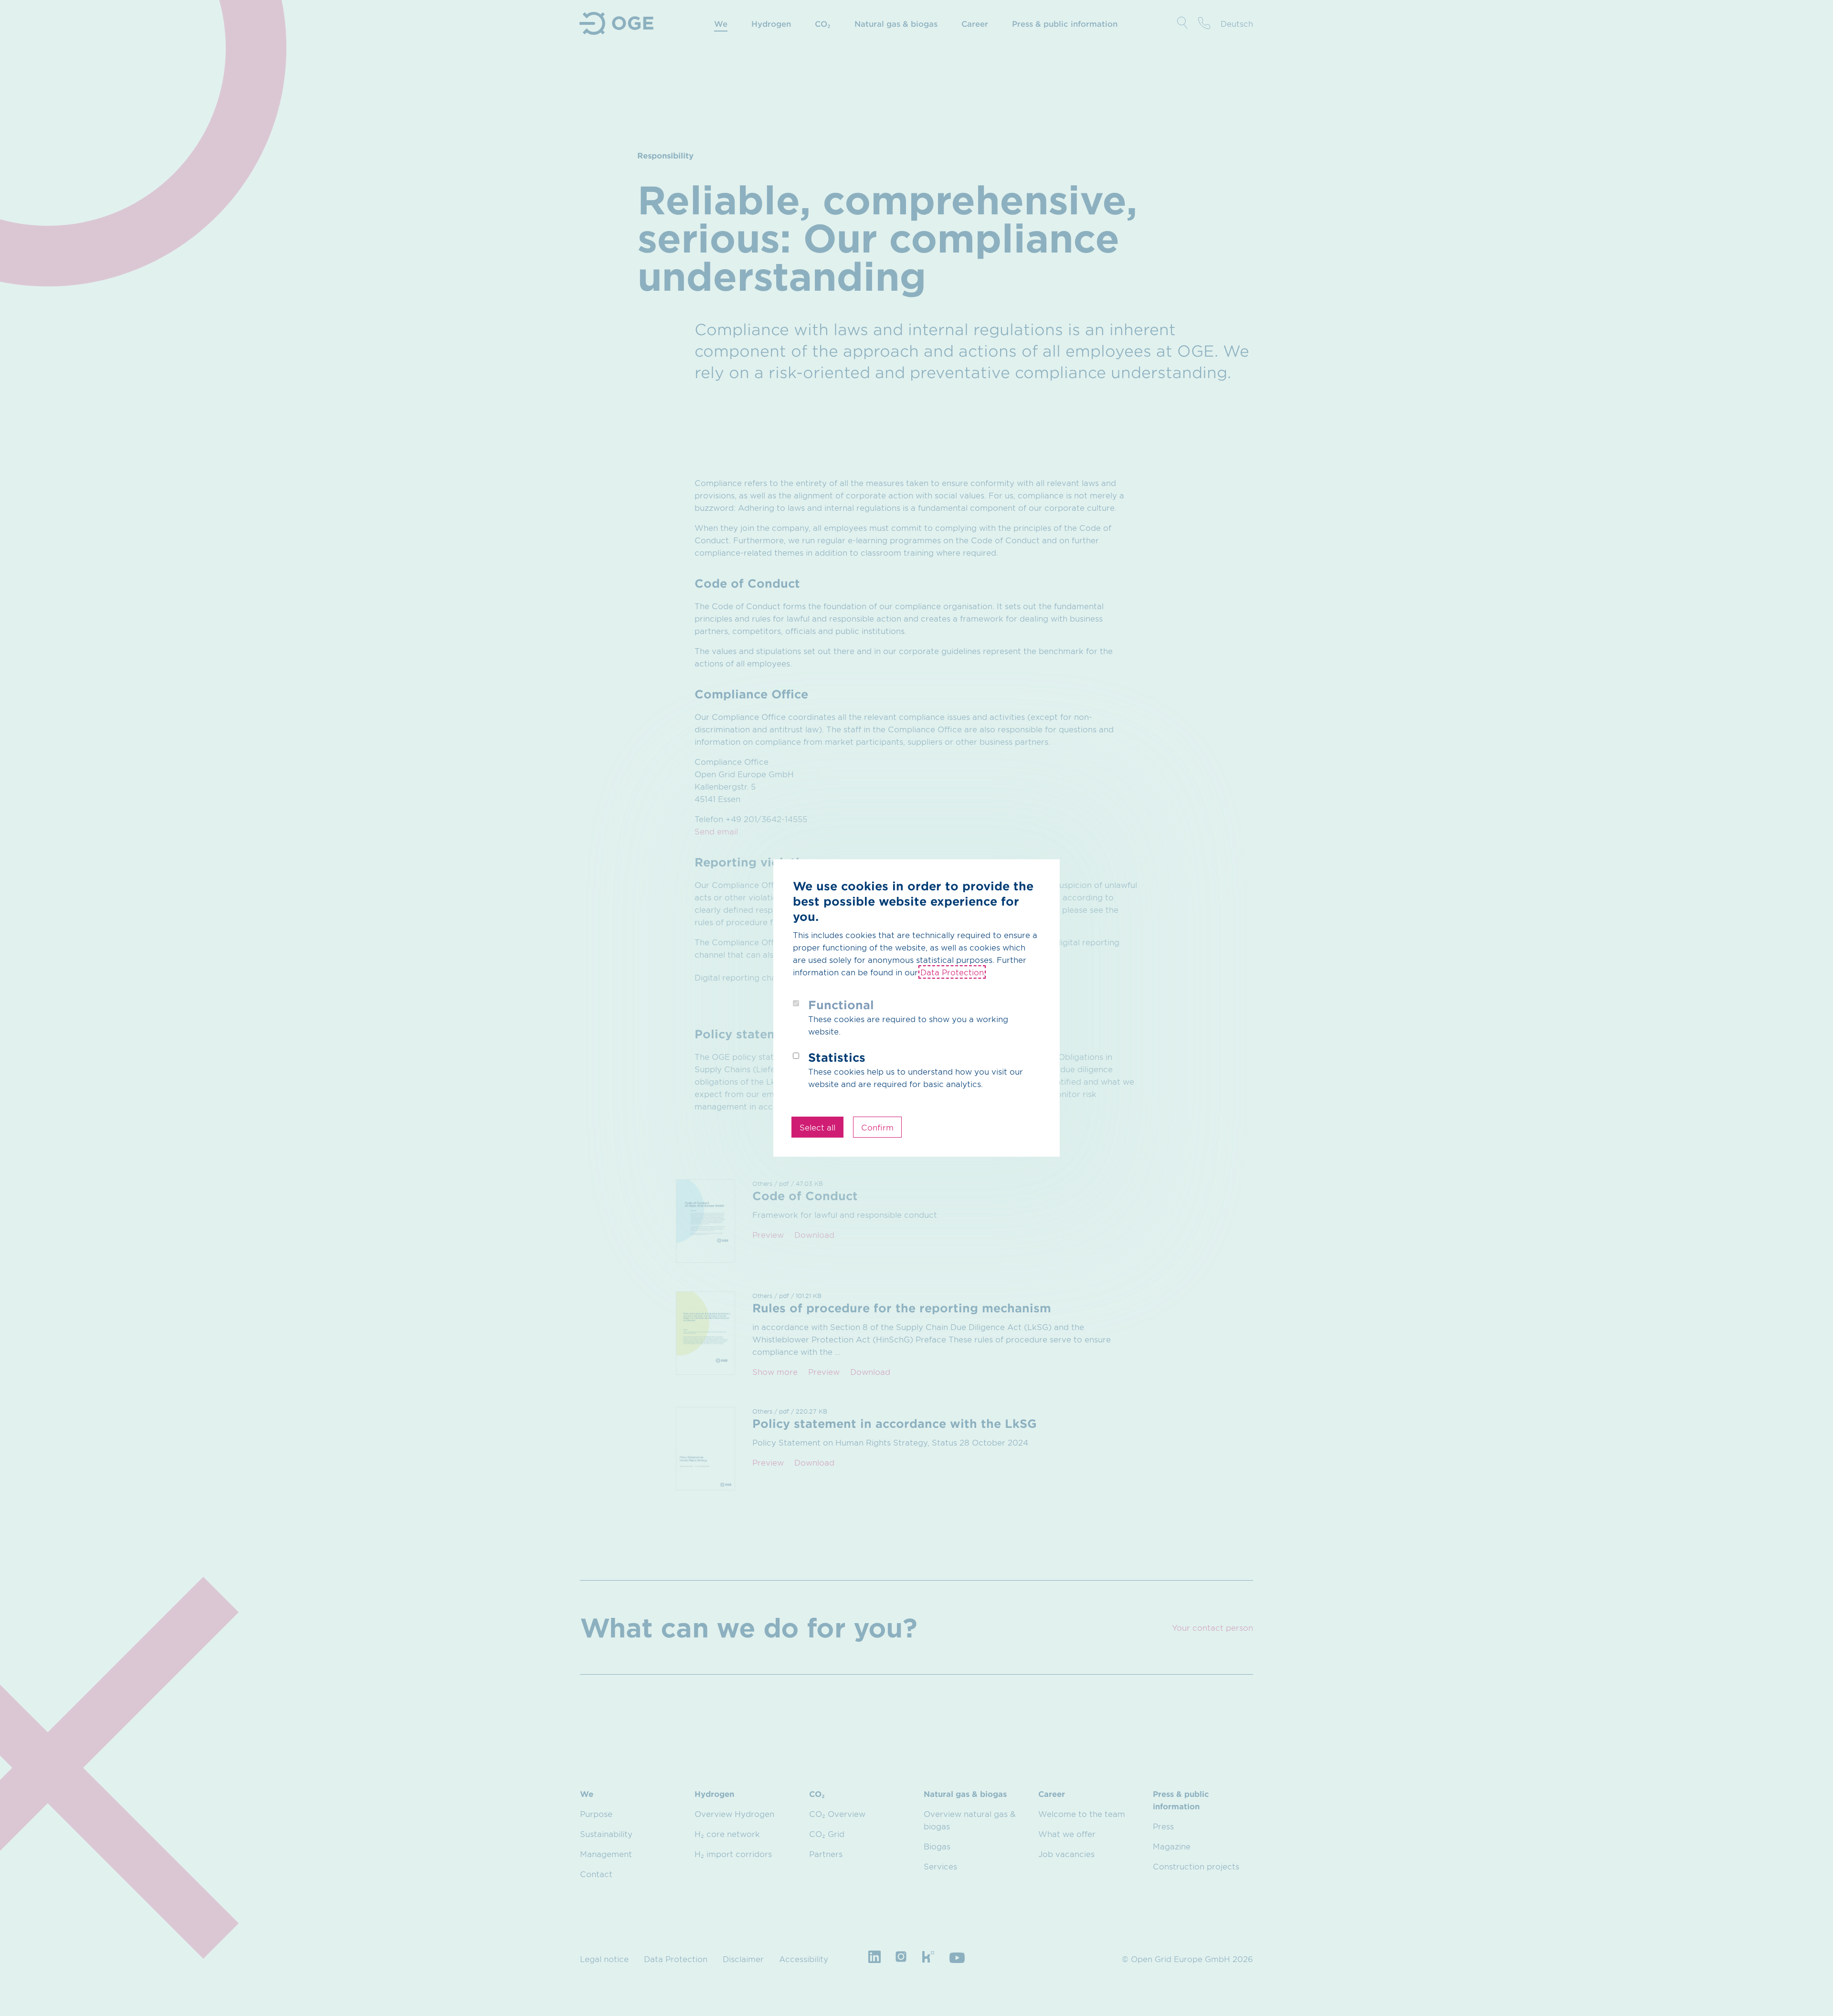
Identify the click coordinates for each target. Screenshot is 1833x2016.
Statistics (837, 1057)
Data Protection (952, 972)
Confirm (877, 1127)
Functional (841, 1005)
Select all (817, 1127)
